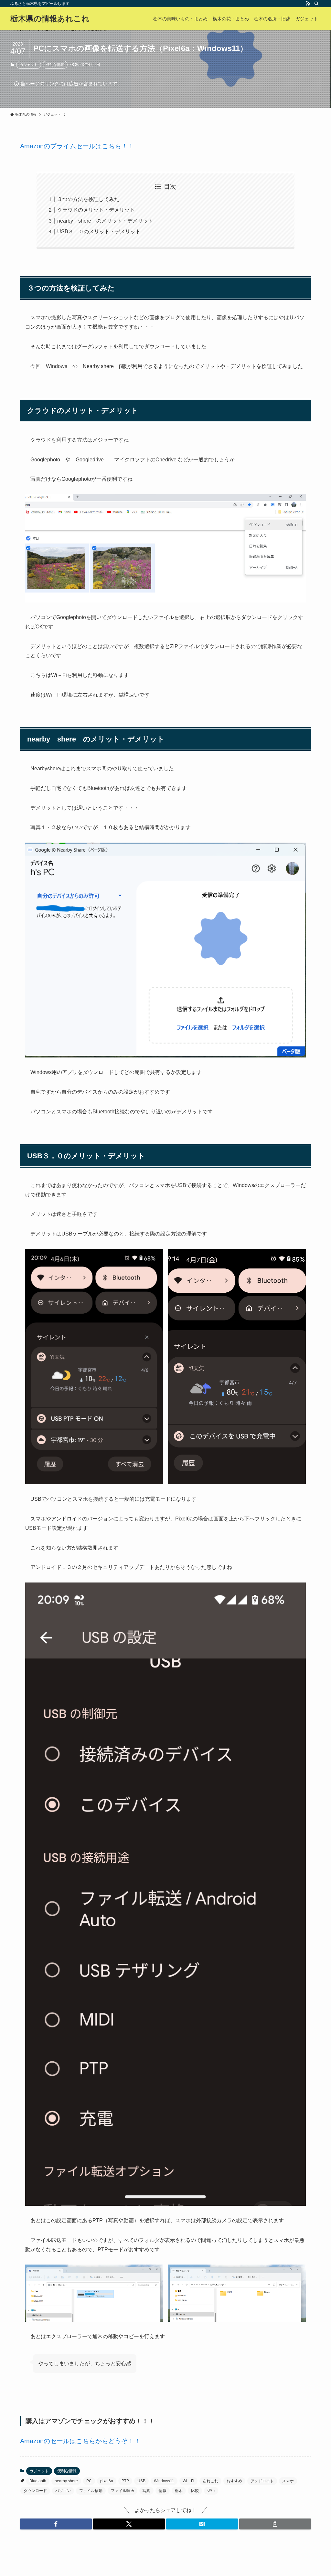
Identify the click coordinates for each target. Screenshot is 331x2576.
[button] (56, 2524)
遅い (211, 2491)
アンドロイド (262, 2481)
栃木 (179, 2491)
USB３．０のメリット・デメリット (99, 231)
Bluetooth (38, 2481)
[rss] (308, 4)
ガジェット (29, 65)
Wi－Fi (188, 2481)
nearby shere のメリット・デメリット (105, 221)
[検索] (316, 4)
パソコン (63, 2491)
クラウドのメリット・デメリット (96, 210)
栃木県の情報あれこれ (50, 19)
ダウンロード (35, 2491)
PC (89, 2481)
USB (141, 2481)
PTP (125, 2481)
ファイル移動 (91, 2491)
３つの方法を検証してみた (88, 199)
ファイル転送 (123, 2491)
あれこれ (210, 2481)
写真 (146, 2491)
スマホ (288, 2481)
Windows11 (164, 2481)
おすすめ (234, 2481)
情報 (163, 2491)
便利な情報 (55, 65)
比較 (195, 2491)
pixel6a (107, 2481)
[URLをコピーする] (275, 2524)
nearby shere (66, 2481)
